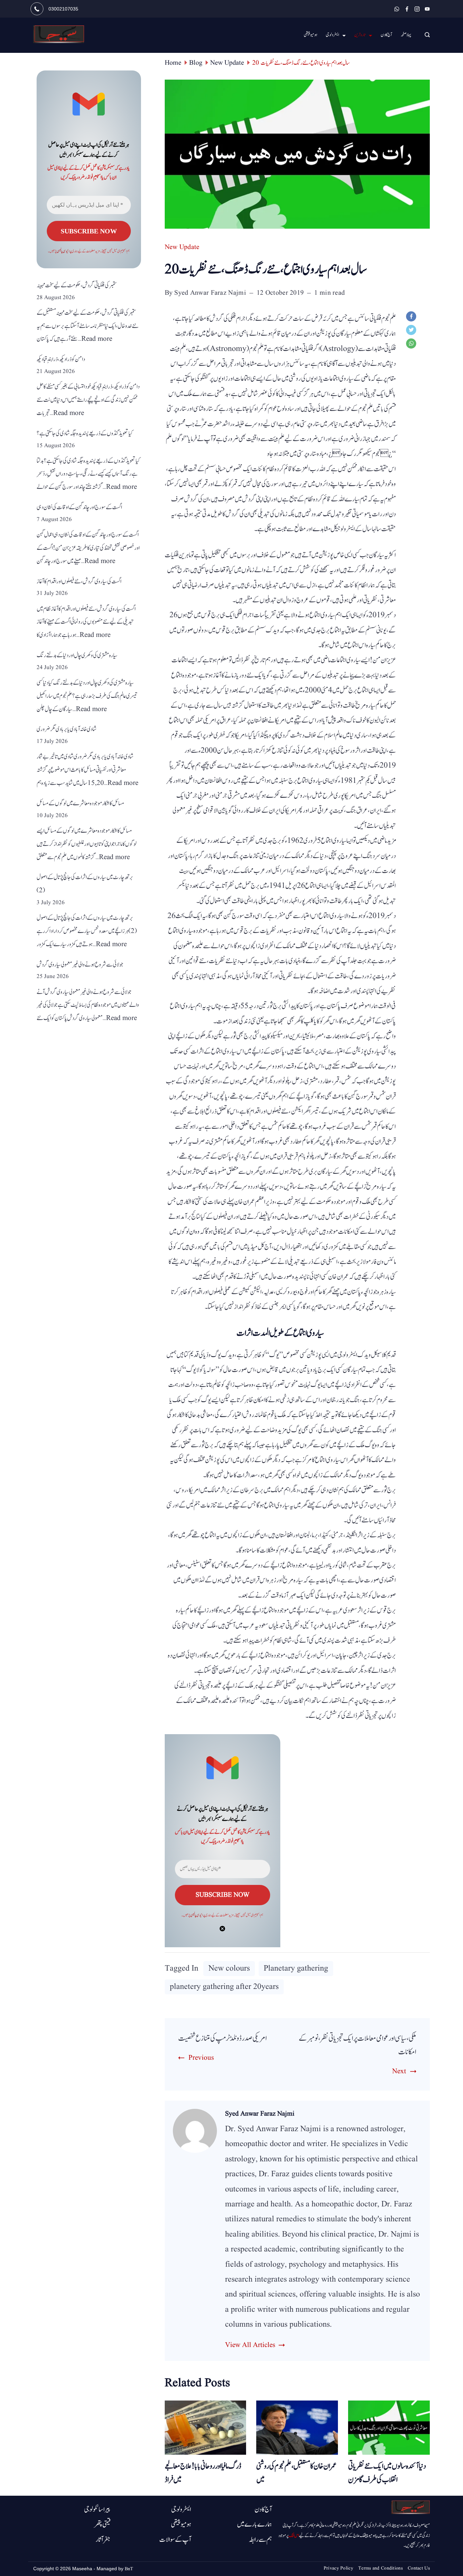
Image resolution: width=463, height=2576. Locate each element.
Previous (201, 2058)
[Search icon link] (426, 35)
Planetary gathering (296, 1969)
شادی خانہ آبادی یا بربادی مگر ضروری (67, 729)
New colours (229, 1969)
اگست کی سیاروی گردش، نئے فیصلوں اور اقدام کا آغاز (79, 581)
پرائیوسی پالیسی (198, 1915)
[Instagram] (417, 9)
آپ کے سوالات (175, 2540)
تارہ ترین (360, 35)
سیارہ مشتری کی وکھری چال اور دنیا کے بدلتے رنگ (77, 655)
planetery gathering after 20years (224, 1987)
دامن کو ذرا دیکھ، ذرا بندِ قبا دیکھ (61, 359)
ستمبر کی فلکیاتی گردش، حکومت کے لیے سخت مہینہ (77, 285)
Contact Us (419, 2568)
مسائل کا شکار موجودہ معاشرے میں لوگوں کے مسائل (80, 803)
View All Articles (250, 2345)
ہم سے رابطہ (260, 2540)
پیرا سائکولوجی (97, 2510)
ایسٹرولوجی (332, 35)
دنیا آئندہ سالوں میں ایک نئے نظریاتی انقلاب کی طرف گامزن (387, 2473)
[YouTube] (427, 9)
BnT (129, 2569)
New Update (182, 247)
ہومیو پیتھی (310, 35)
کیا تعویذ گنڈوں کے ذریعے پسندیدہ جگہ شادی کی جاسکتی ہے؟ (85, 433)
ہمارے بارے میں (254, 2525)
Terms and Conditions (380, 2568)
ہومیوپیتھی (181, 2525)
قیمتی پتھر (102, 2525)
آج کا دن (386, 35)
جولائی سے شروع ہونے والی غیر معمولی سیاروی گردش (80, 965)
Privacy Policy (338, 2568)
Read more (97, 339)
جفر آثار (103, 2540)
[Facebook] (407, 9)
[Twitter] (413, 332)
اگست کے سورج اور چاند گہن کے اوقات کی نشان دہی (79, 507)
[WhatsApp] (397, 9)
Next (399, 2071)
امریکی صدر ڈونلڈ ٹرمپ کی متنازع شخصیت (223, 2038)
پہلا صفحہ (406, 35)
